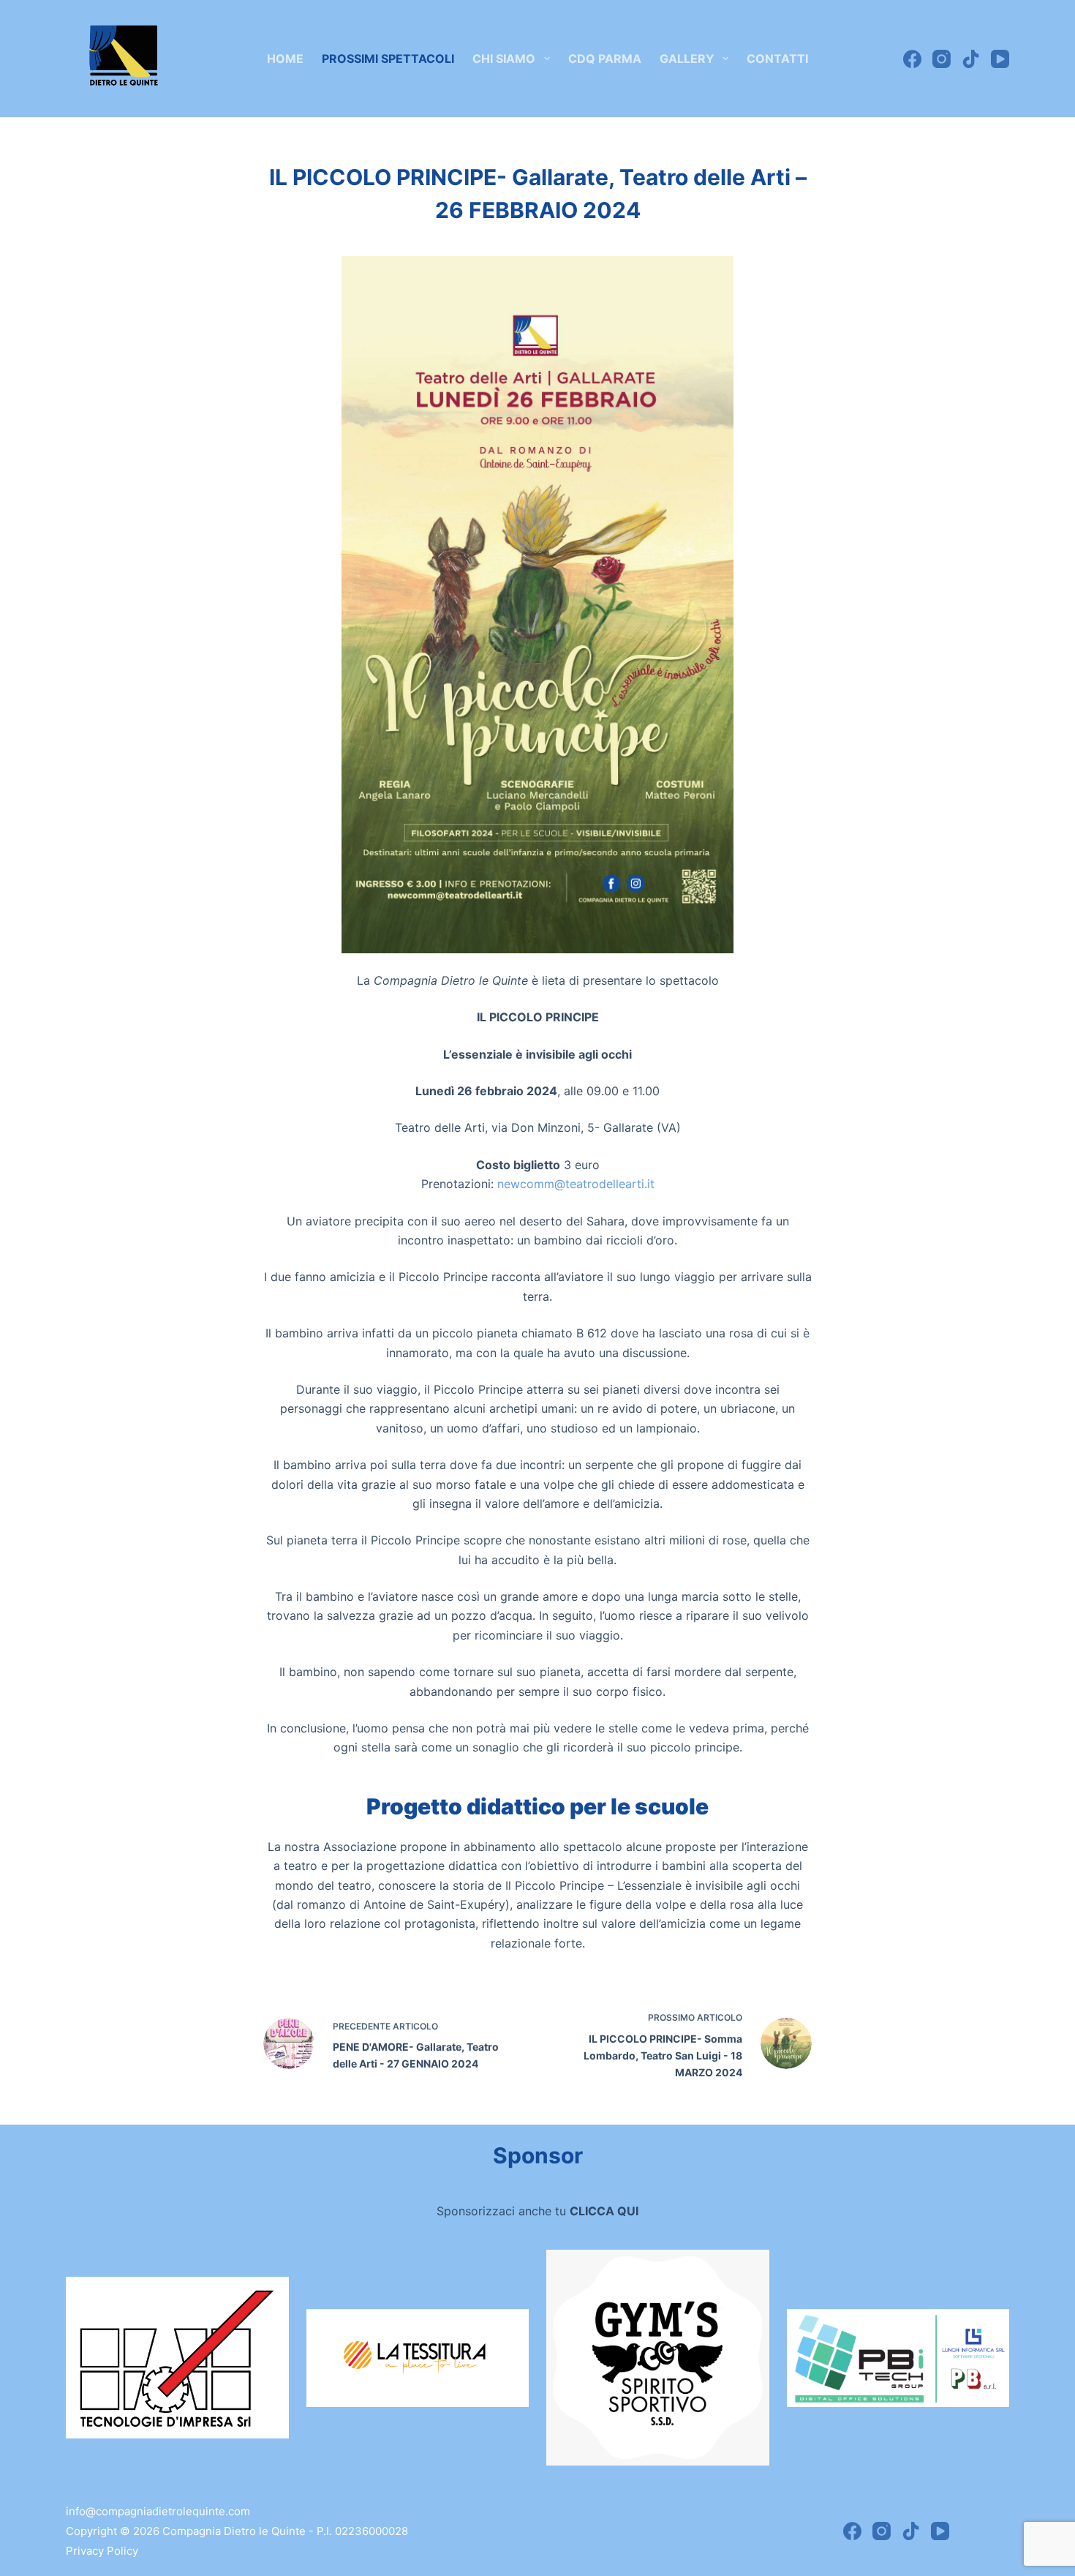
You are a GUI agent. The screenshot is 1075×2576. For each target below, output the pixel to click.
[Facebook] (912, 59)
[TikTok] (971, 59)
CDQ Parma (605, 59)
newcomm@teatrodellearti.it (576, 1184)
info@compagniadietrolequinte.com (158, 2511)
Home (285, 59)
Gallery (687, 59)
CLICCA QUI (604, 2211)
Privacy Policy (102, 2551)
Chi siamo (504, 59)
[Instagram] (942, 59)
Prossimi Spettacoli (388, 59)
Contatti (777, 59)
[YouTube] (1000, 59)
